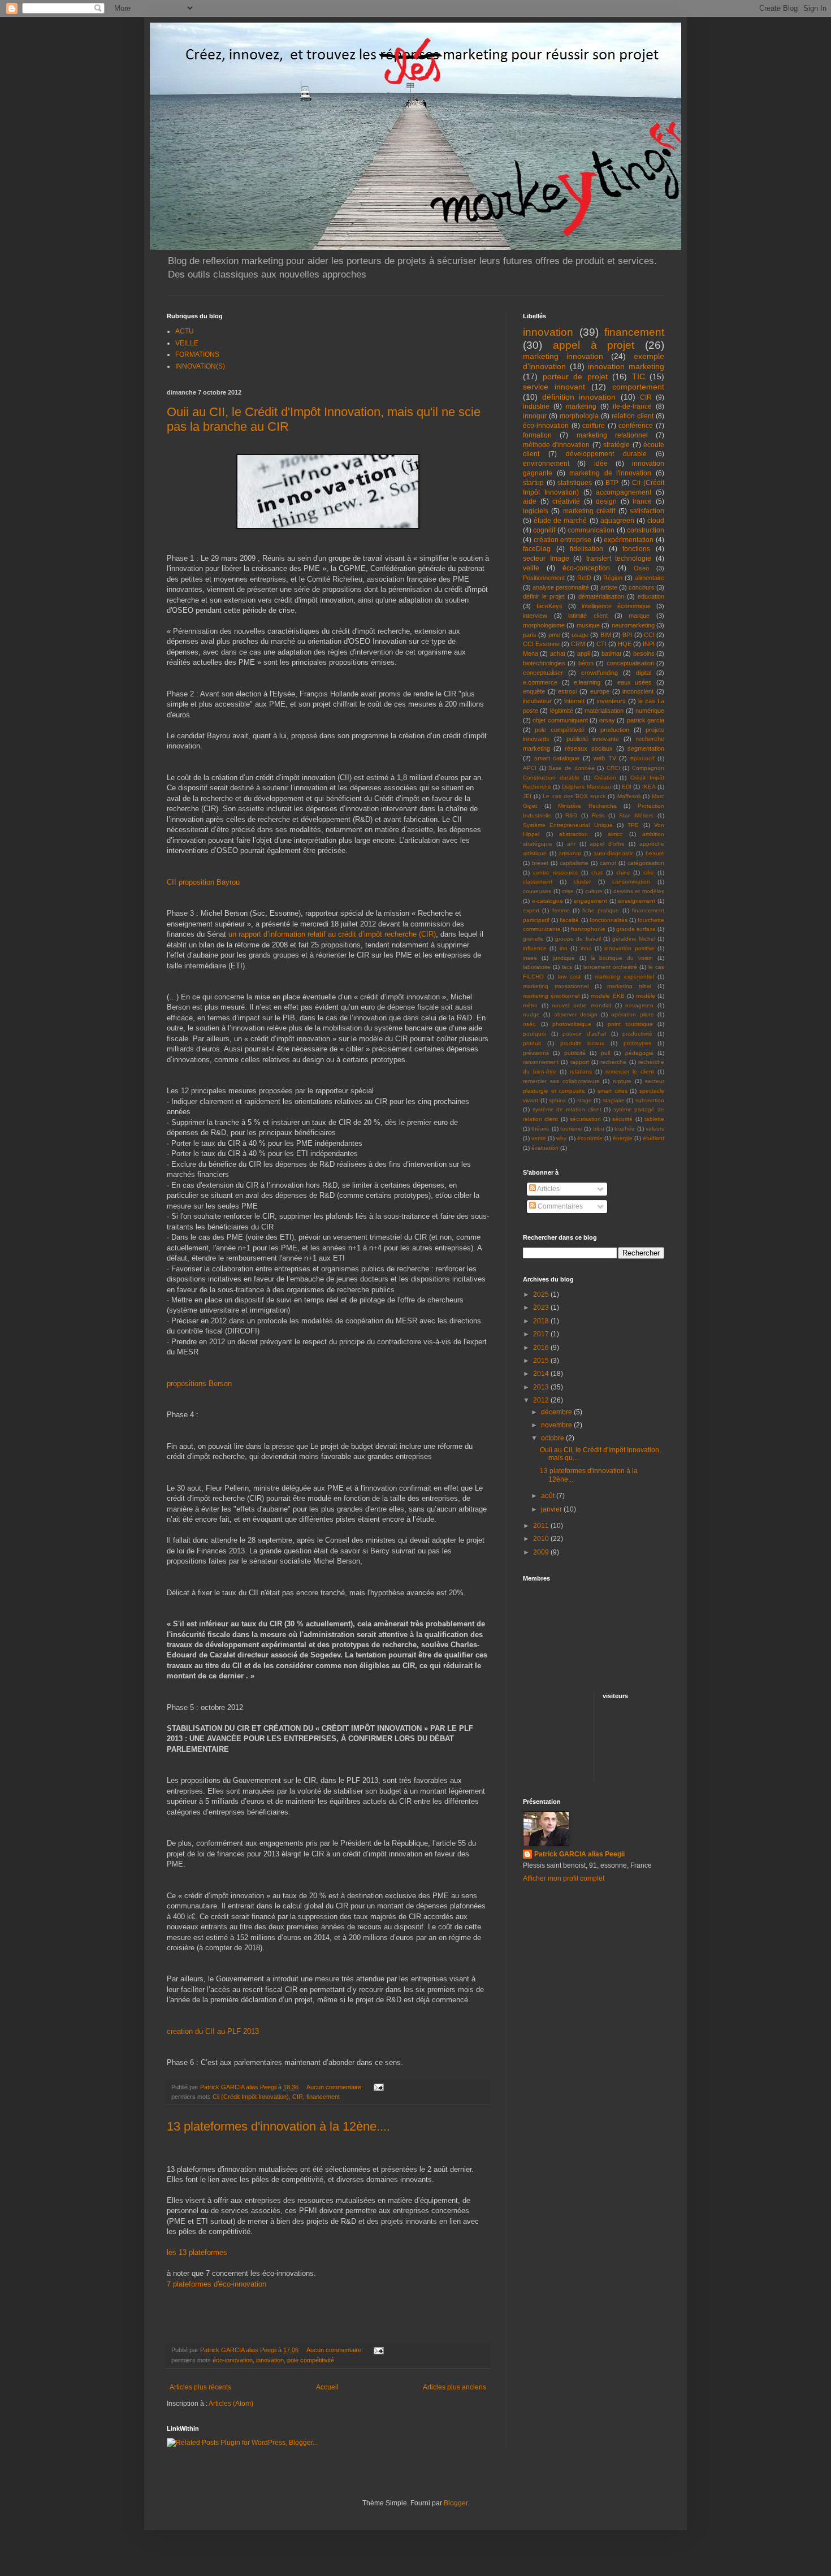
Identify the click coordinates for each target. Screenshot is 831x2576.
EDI (627, 787)
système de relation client (567, 1109)
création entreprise (563, 540)
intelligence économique (616, 606)
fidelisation (587, 549)
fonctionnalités (609, 920)
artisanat (570, 853)
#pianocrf (642, 758)
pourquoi (534, 1034)
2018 (542, 1321)
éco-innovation (233, 2360)
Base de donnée (571, 768)
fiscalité (569, 920)
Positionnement (544, 578)
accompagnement (624, 492)
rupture (622, 1081)
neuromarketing (633, 625)
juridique (564, 958)
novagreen (639, 1005)
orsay (607, 720)
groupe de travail (578, 939)
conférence (636, 426)
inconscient (638, 691)
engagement (590, 901)
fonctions (636, 549)
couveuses (537, 891)
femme (561, 910)
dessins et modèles (639, 891)
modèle (646, 996)
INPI (649, 644)
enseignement (637, 901)
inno (586, 948)
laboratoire (537, 967)
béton (586, 663)
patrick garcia (646, 720)
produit (532, 1043)
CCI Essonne (541, 644)
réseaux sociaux (588, 748)
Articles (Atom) (231, 2404)
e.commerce (540, 682)
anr (571, 844)
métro (530, 1005)
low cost (569, 977)
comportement (638, 387)
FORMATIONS (197, 354)
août (549, 1496)
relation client (633, 416)
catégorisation (646, 863)
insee (530, 958)
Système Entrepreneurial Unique (568, 825)
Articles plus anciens (455, 2387)
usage (580, 635)
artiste (609, 587)
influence (535, 948)
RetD (584, 578)
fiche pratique (601, 910)
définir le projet (544, 596)
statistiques (575, 483)
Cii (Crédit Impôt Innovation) (251, 2097)
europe (600, 691)
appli (583, 653)
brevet (540, 863)
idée (601, 464)
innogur (535, 416)
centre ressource (556, 873)
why (561, 1138)
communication (591, 530)
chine (623, 873)
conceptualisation (630, 663)
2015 (542, 1361)
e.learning (587, 682)
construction (646, 530)
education (651, 596)
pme (554, 635)
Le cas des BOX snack (574, 796)
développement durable (606, 454)
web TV (605, 758)
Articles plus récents (200, 2387)
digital (644, 673)
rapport (580, 1062)
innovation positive (629, 948)
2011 (542, 1526)
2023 (542, 1308)
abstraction (574, 834)
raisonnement (541, 1062)
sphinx (557, 1100)
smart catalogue (557, 758)
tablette (654, 1119)
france (642, 501)
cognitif (544, 530)
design (606, 501)
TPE (633, 825)
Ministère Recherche (587, 806)
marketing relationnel (612, 435)
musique (588, 625)
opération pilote (632, 1014)
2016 (542, 1348)
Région (613, 578)
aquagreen (617, 521)
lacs (567, 967)
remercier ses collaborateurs (561, 1081)
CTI (601, 644)
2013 (542, 1387)
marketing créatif (589, 511)
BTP (612, 483)
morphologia (579, 416)
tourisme (571, 1129)
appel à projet (594, 345)
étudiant (653, 1138)
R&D (571, 815)
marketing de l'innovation (610, 473)
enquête (534, 691)
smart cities (613, 1091)
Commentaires (559, 1206)
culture (594, 891)
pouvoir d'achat (584, 1034)
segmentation (646, 748)
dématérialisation (601, 596)
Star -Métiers (637, 815)
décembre (557, 1412)
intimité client (588, 616)
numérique (650, 711)
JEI (527, 796)
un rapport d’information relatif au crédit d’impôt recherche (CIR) (332, 934)
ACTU (185, 331)
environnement (546, 464)
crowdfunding (600, 673)
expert (531, 910)
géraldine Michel (634, 939)
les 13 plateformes (197, 2252)
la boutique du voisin (622, 958)
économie (590, 1138)
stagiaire (614, 1100)
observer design (576, 1014)
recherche (613, 1062)
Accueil (327, 2387)
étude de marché (560, 521)
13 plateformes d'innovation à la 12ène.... (278, 2126)
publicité (575, 1053)
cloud (656, 521)
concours (642, 587)
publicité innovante (593, 739)
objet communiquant (560, 720)
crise (568, 891)
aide (530, 501)
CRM (578, 644)
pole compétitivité (311, 2360)
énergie (623, 1138)
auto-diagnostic (614, 853)
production (615, 730)
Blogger (456, 2503)
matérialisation (604, 711)
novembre (557, 1425)
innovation (270, 2360)
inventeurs (611, 701)
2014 (542, 1374)
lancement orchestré (610, 967)
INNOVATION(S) (200, 366)
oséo (529, 1024)
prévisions (536, 1053)
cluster (582, 882)
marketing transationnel (556, 986)
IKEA (649, 787)
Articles (548, 1189)
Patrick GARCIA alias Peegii (579, 1854)
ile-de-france (632, 406)
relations (581, 1071)
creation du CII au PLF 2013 (213, 2031)
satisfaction (647, 511)
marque (639, 616)
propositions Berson (199, 1384)
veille (531, 568)
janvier (552, 1509)
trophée (625, 1129)
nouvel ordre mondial (581, 1005)
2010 (542, 1539)
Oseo (641, 568)
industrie (536, 406)
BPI (627, 635)
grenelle (533, 939)
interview (535, 616)
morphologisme (544, 625)
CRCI (613, 768)
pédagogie (639, 1053)
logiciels (536, 511)
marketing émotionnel (551, 996)
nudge (531, 1014)
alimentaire (650, 578)
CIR (298, 2097)
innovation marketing (626, 366)
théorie (540, 1129)
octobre (553, 1438)
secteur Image (546, 559)
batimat (611, 653)
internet (574, 701)
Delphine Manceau (587, 787)
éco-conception (586, 568)
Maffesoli (629, 796)
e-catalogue (547, 901)
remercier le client (630, 1071)
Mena (531, 653)
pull (605, 1053)
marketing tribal (629, 986)
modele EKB (607, 996)
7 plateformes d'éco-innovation (217, 2284)
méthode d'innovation (556, 445)
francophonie (588, 929)
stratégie (616, 445)
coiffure (594, 426)
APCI (530, 768)
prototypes (637, 1043)
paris (530, 635)
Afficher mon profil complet (564, 1878)
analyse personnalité (561, 587)
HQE (625, 644)
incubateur (537, 701)
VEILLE (187, 343)
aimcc (615, 834)
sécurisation (585, 1119)
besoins (644, 653)
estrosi (567, 691)
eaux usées (635, 682)
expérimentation (629, 540)
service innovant (554, 387)
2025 (542, 1295)
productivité (637, 1034)
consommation (631, 882)
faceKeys (549, 606)
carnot (608, 863)
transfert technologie (619, 559)
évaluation (545, 1148)
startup (533, 483)
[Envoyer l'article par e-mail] (378, 2087)
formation (537, 435)
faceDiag (537, 549)
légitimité (562, 711)
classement (538, 882)
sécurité (622, 1119)
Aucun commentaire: (336, 2087)
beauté (655, 853)
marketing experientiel (624, 977)
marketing (581, 406)
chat (597, 873)
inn (564, 948)
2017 (542, 1334)
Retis (598, 815)
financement (323, 2097)
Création (605, 778)
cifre (649, 873)
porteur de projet (575, 376)
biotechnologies (544, 663)
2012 (542, 1400)
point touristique (630, 1024)
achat (558, 653)
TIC (639, 376)
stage (585, 1100)
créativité (566, 501)
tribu (599, 1129)
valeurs (655, 1129)
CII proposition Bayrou (203, 882)
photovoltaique (572, 1024)
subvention (650, 1100)
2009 (542, 1552)
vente (539, 1138)
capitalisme (574, 863)
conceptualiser (543, 673)
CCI (649, 635)
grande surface (636, 929)
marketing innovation (563, 356)
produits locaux (582, 1043)
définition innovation (579, 397)
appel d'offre (607, 844)
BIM (606, 635)
